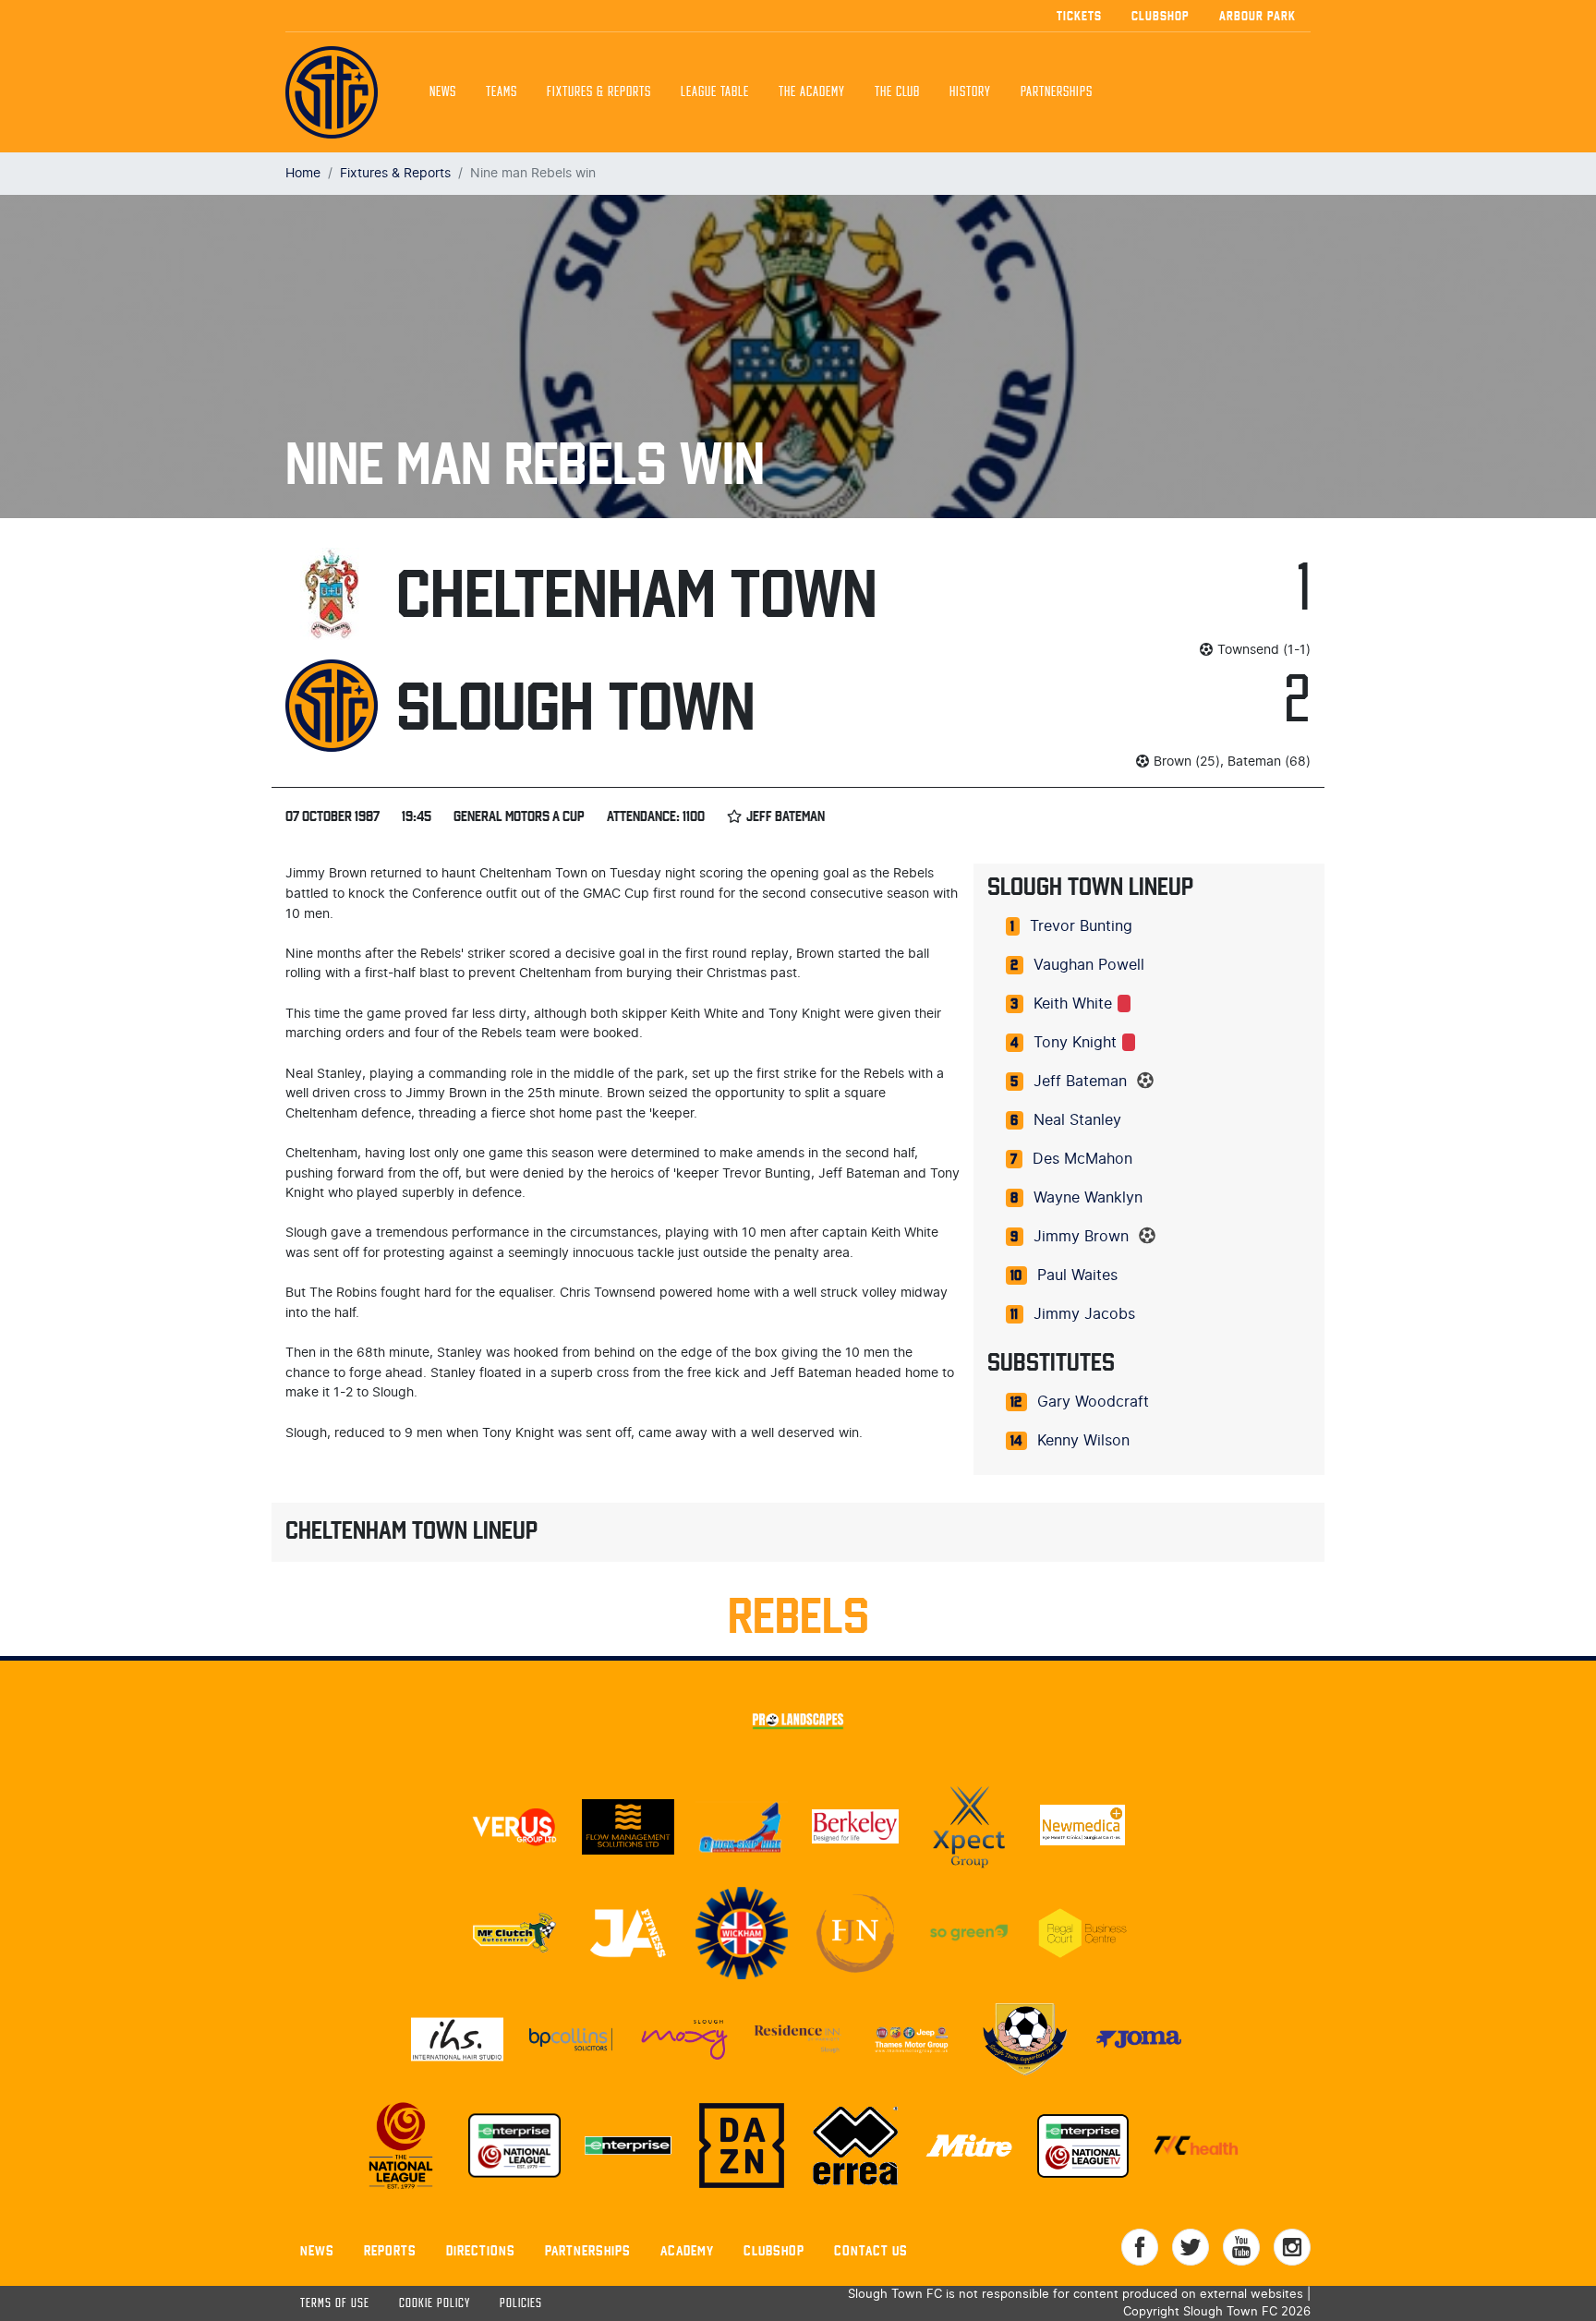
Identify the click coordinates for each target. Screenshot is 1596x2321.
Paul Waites (1077, 1275)
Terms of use (335, 2304)
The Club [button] (897, 92)
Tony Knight (1075, 1043)
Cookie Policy (435, 2304)
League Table (715, 92)
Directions (481, 2250)
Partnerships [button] (1057, 92)
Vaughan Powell (1089, 965)
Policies (521, 2304)
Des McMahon (1082, 1159)
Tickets (1079, 16)
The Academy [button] (812, 92)
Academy (687, 2250)
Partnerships (588, 2250)
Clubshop (1161, 16)
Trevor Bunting (1081, 926)
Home (303, 173)
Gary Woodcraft (1093, 1402)
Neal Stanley (1077, 1120)
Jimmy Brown (1081, 1237)
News (443, 92)
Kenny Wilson (1083, 1441)
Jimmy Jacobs (1084, 1314)
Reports (390, 2250)
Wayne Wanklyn (1088, 1198)
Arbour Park (1257, 16)
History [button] (970, 92)
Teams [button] (502, 92)
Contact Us (871, 2250)
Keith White (1073, 1004)
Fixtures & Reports (599, 92)
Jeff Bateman (1080, 1082)
